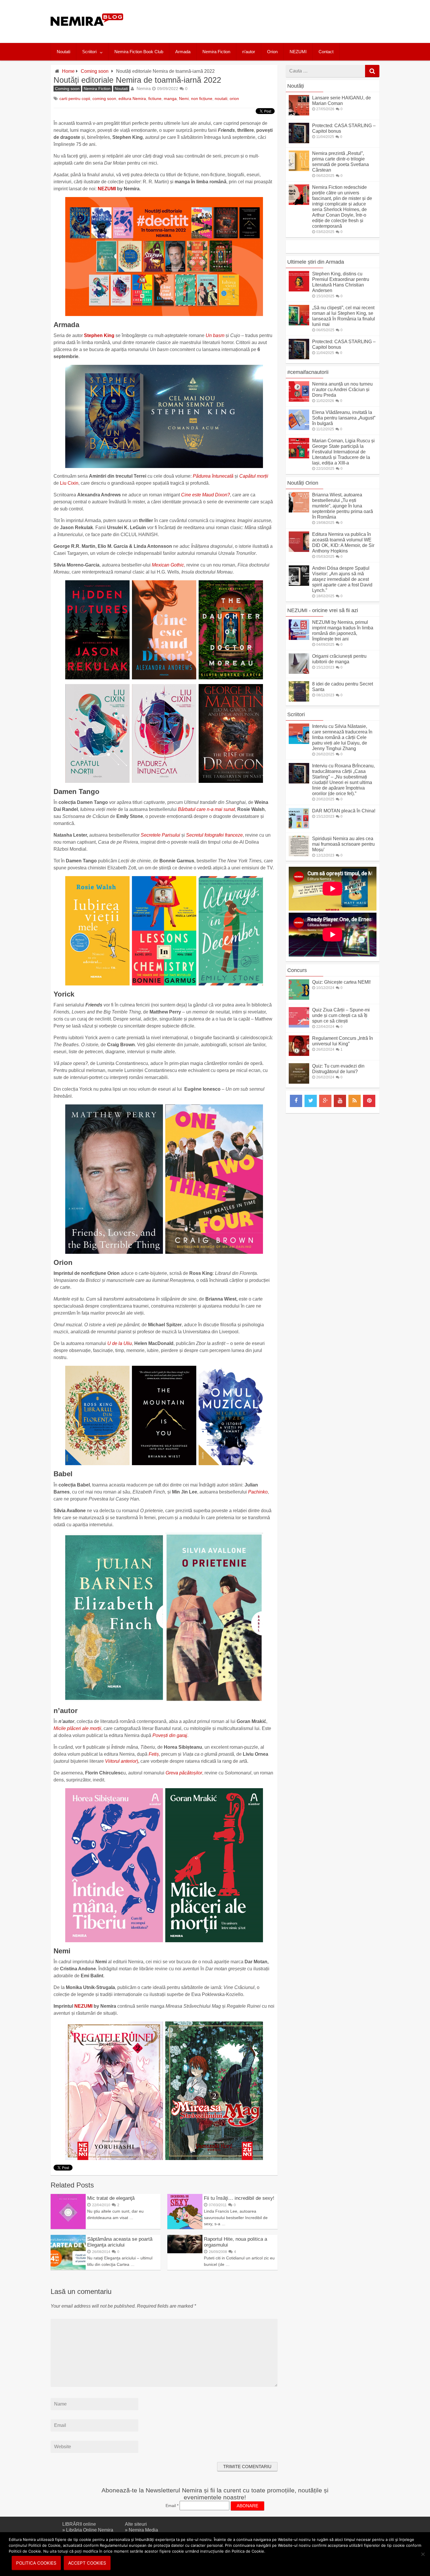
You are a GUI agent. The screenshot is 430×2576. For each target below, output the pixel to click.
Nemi (184, 99)
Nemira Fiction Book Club (139, 52)
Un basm (215, 335)
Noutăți (296, 86)
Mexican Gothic (168, 565)
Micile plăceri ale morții (77, 1728)
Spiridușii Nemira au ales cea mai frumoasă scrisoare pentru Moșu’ (343, 844)
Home (68, 71)
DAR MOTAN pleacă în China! (344, 811)
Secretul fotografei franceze (214, 835)
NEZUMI (298, 52)
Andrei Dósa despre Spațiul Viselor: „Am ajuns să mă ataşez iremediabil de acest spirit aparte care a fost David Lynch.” (342, 579)
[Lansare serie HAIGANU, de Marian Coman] (299, 114)
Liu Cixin (69, 483)
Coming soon (95, 71)
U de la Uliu (120, 1343)
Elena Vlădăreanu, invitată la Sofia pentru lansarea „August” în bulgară (344, 418)
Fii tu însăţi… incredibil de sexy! (239, 2198)
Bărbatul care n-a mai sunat (206, 809)
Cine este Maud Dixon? (205, 495)
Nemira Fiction (216, 52)
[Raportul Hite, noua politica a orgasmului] (185, 2252)
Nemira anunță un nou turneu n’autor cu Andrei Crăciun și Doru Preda (342, 390)
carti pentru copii (75, 99)
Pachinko (258, 1492)
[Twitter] (311, 1101)
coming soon (104, 99)
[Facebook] (296, 1101)
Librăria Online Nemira (90, 2530)
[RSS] (355, 1101)
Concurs (297, 970)
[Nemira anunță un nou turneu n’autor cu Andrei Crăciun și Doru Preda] (299, 400)
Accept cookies (87, 2563)
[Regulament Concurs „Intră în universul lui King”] (299, 1054)
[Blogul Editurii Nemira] (87, 32)
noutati (221, 99)
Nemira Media (143, 2530)
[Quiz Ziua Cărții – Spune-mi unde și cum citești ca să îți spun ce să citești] (299, 1026)
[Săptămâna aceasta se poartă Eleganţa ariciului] (68, 2268)
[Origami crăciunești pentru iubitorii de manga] (299, 672)
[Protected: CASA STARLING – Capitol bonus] (299, 142)
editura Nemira (132, 99)
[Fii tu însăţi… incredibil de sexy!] (185, 2227)
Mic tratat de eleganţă (111, 2198)
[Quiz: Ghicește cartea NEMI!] (299, 998)
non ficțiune (202, 99)
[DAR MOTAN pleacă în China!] (299, 827)
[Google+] (325, 1101)
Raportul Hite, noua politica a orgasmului (235, 2242)
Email (172, 2506)
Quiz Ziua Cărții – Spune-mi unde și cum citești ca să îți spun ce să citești (341, 1015)
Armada (183, 52)
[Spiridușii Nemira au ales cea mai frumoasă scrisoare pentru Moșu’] (299, 855)
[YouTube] (340, 1101)
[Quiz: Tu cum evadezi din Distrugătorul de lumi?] (299, 1082)
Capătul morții (254, 476)
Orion (272, 52)
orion (234, 99)
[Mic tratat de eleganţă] (68, 2227)
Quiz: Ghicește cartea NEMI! (341, 982)
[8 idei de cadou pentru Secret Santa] (299, 700)
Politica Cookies (36, 2563)
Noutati (63, 52)
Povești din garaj (170, 1735)
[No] (423, 2554)
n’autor (249, 52)
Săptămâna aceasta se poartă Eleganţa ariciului (120, 2242)
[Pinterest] (369, 1101)
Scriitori (89, 52)
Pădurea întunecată (213, 476)
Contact (326, 52)
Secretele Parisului (160, 835)
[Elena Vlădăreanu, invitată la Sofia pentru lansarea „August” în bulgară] (299, 428)
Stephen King (99, 335)
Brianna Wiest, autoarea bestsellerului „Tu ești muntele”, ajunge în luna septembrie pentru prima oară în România (343, 506)
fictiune (155, 99)
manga (170, 99)
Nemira (144, 88)
